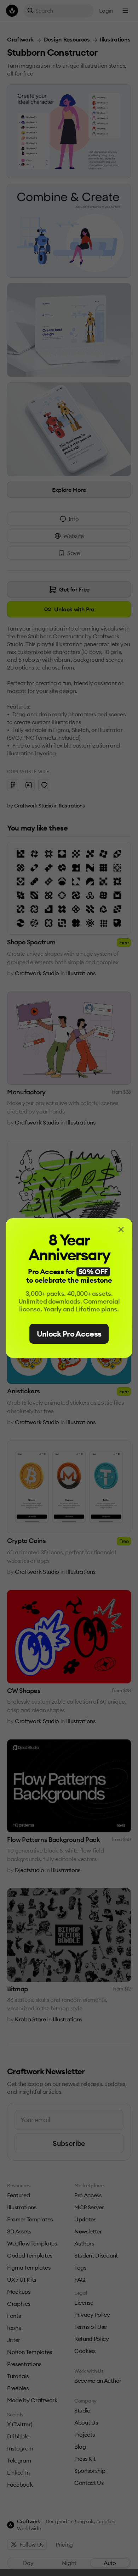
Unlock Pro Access (69, 1334)
